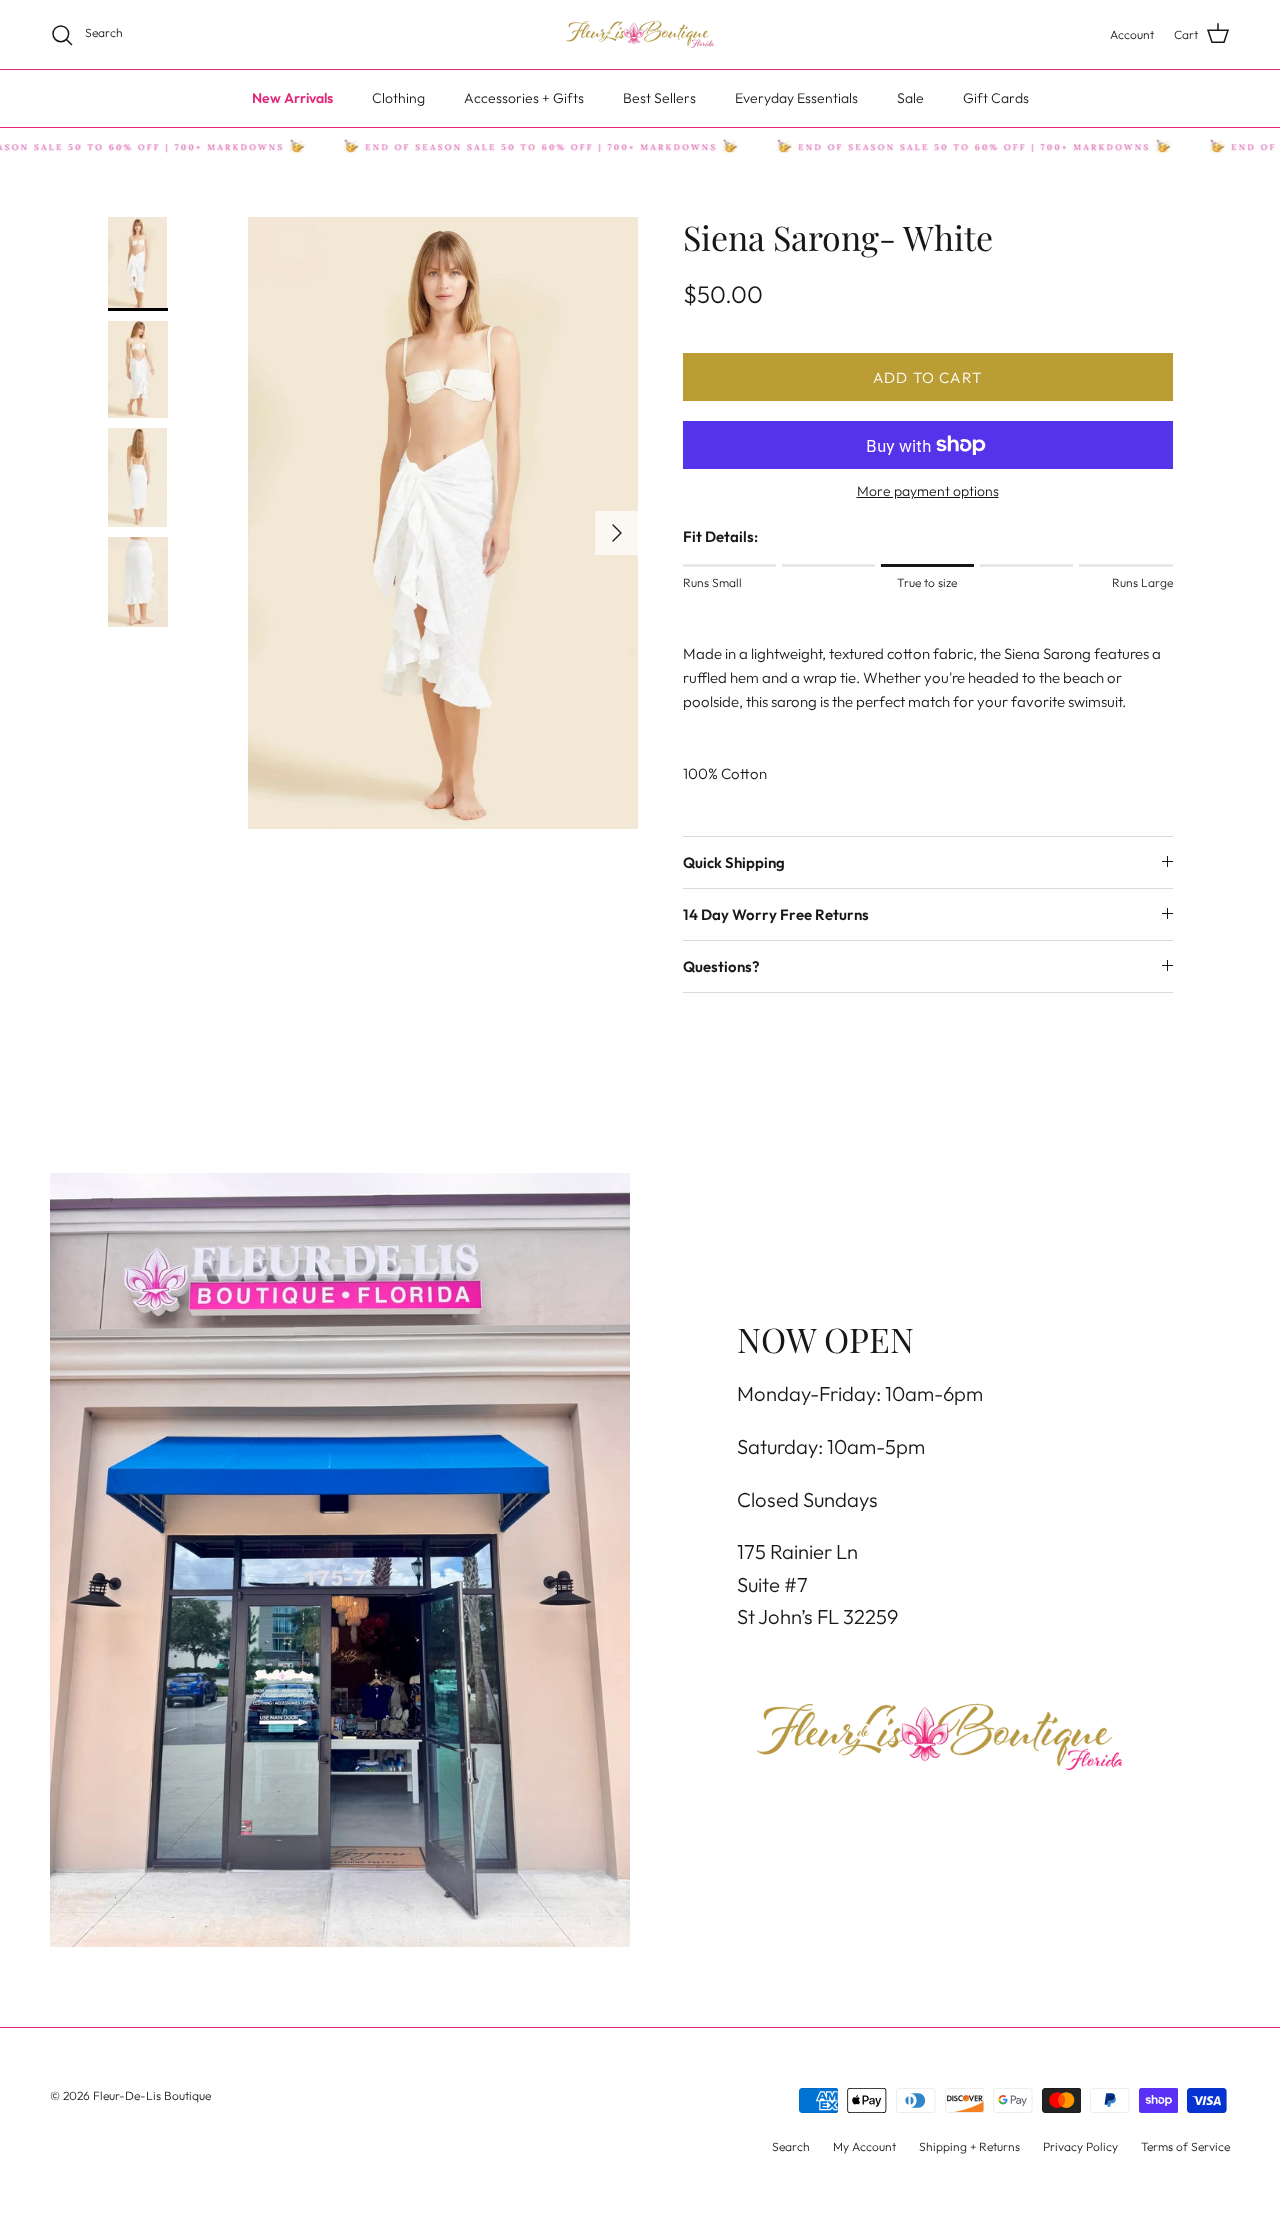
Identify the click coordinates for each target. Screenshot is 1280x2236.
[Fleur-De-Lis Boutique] (640, 34)
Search (791, 2146)
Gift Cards (996, 98)
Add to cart (927, 377)
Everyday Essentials (796, 98)
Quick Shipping (734, 862)
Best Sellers (659, 98)
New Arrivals (292, 98)
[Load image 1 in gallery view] (443, 523)
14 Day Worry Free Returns (776, 914)
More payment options (928, 491)
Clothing (398, 98)
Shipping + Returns (969, 2146)
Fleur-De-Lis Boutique (152, 2095)
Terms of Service (1185, 2146)
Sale (910, 98)
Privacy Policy (1080, 2146)
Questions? (721, 966)
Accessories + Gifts (524, 98)
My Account (864, 2146)
